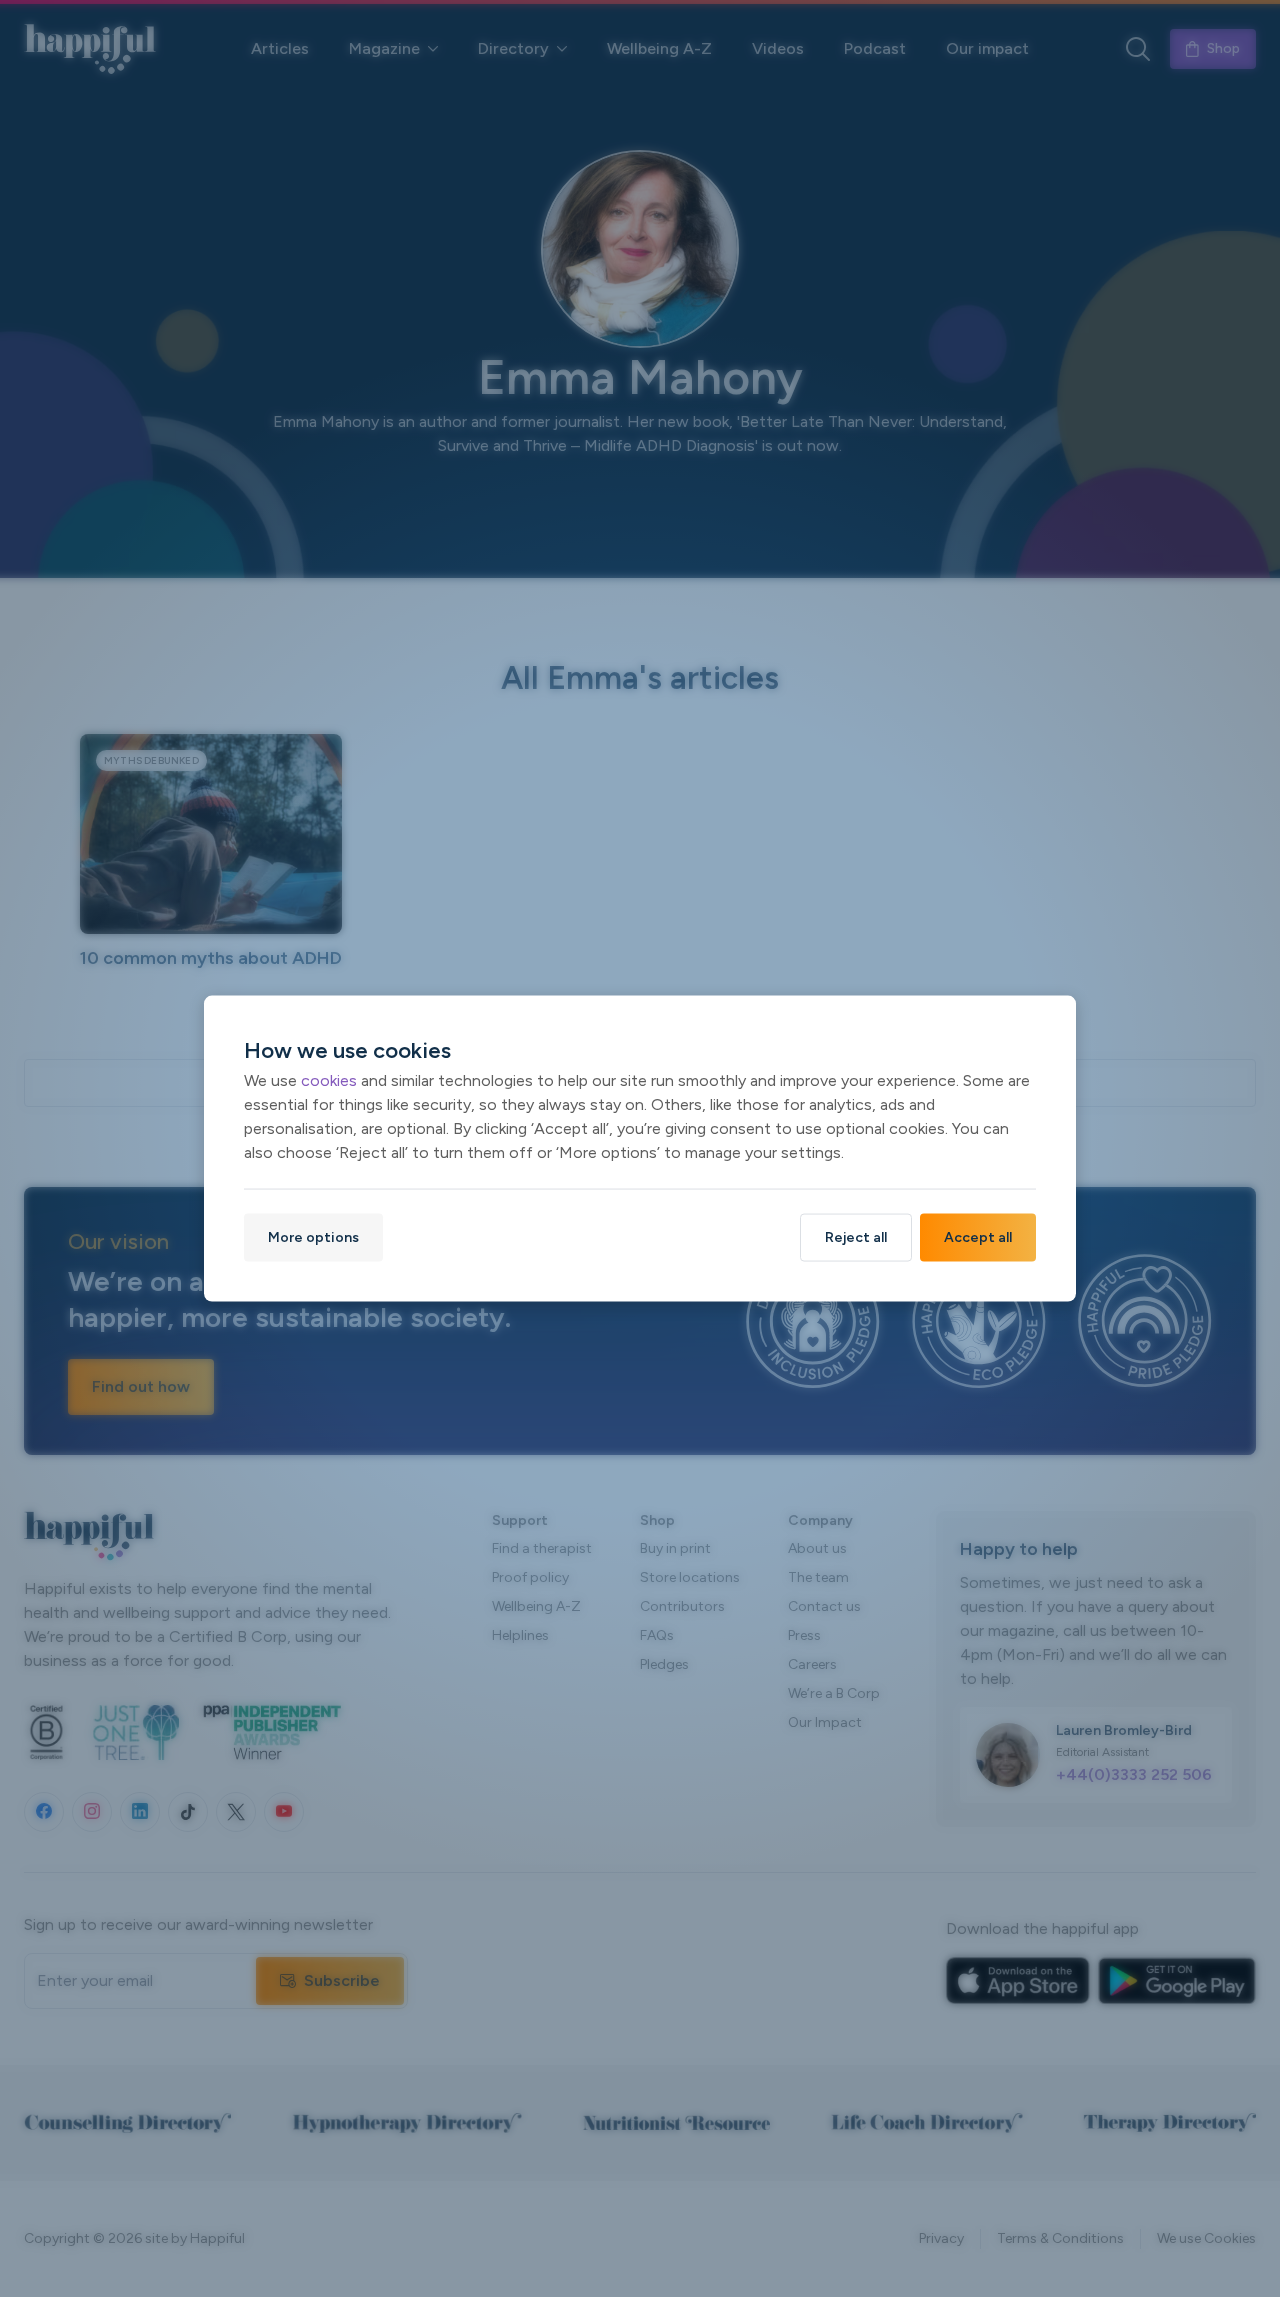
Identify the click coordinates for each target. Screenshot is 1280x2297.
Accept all (978, 1237)
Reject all (856, 1237)
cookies (329, 1080)
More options (313, 1237)
